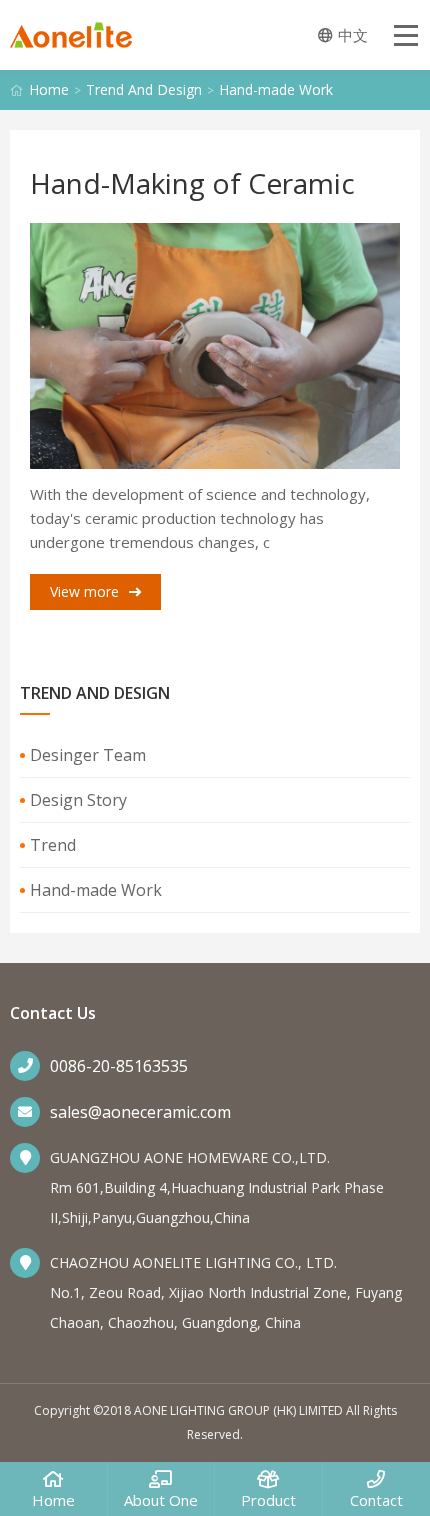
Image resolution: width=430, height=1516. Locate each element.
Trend (53, 845)
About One (161, 1500)
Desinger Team (88, 755)
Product (268, 1500)
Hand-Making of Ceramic (192, 183)
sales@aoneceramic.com (140, 1112)
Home (49, 89)
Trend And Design (144, 89)
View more (84, 591)
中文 (353, 35)
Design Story (78, 800)
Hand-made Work (276, 89)
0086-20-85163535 (119, 1066)
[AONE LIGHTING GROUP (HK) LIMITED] (71, 39)
